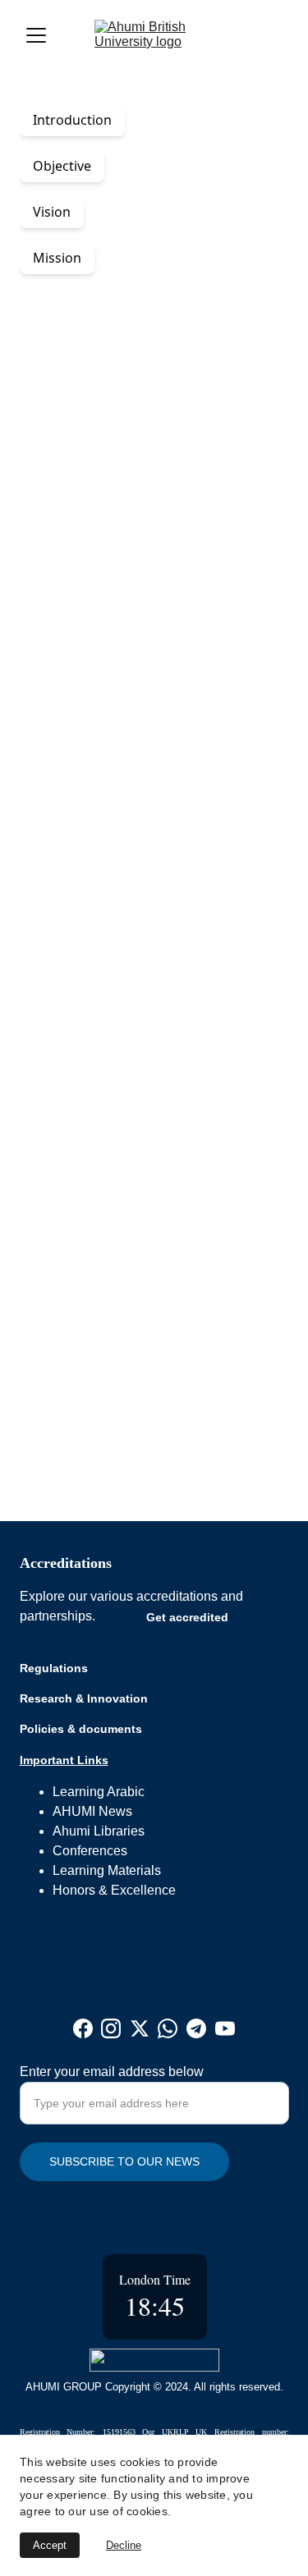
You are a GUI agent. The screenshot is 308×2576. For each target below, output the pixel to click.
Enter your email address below (112, 2072)
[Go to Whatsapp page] (168, 2028)
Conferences (90, 1851)
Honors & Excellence (114, 1890)
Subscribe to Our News (124, 2161)
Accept (50, 2545)
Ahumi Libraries (99, 1831)
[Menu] (36, 35)
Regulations (54, 1668)
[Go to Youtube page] (225, 2028)
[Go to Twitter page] (140, 2028)
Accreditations (66, 1563)
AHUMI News (92, 1811)
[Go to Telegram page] (196, 2028)
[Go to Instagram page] (111, 2028)
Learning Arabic (99, 1792)
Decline (124, 2545)
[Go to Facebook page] (83, 2028)
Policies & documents (81, 1729)
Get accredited (187, 1617)
